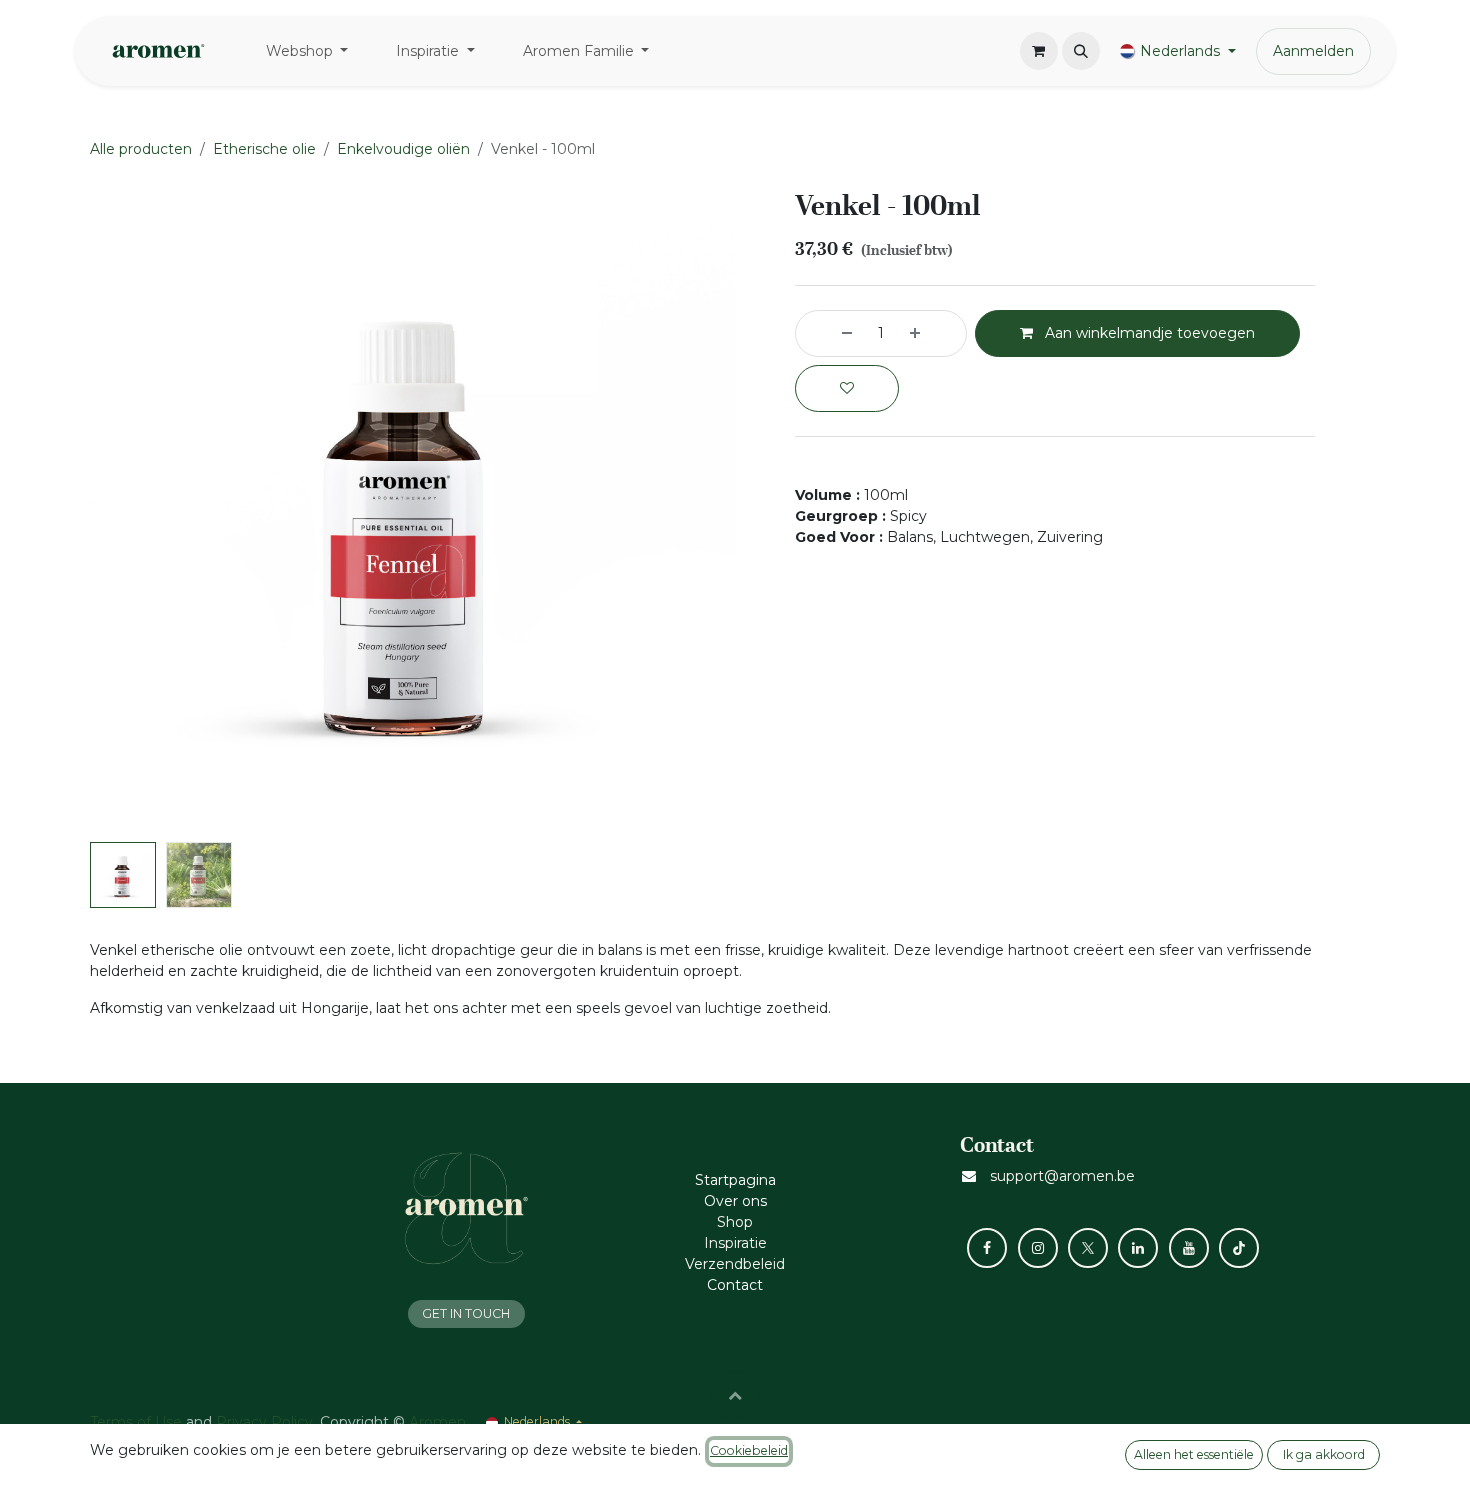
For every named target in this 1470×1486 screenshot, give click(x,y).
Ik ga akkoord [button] (1324, 1454)
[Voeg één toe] (933, 333)
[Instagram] (1038, 1248)
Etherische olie (264, 149)
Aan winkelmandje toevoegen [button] (1148, 333)
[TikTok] (1239, 1248)
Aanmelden (1313, 51)
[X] (1088, 1248)
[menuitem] (307, 51)
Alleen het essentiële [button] (1194, 1454)
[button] (1081, 51)
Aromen (437, 1422)
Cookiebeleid (749, 1450)
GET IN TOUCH (466, 1313)
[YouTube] (1189, 1248)
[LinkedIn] (1138, 1248)
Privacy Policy (264, 1422)
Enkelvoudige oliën (403, 149)
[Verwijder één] (829, 333)
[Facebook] (987, 1248)
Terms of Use (136, 1422)
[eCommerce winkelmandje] (1039, 51)
